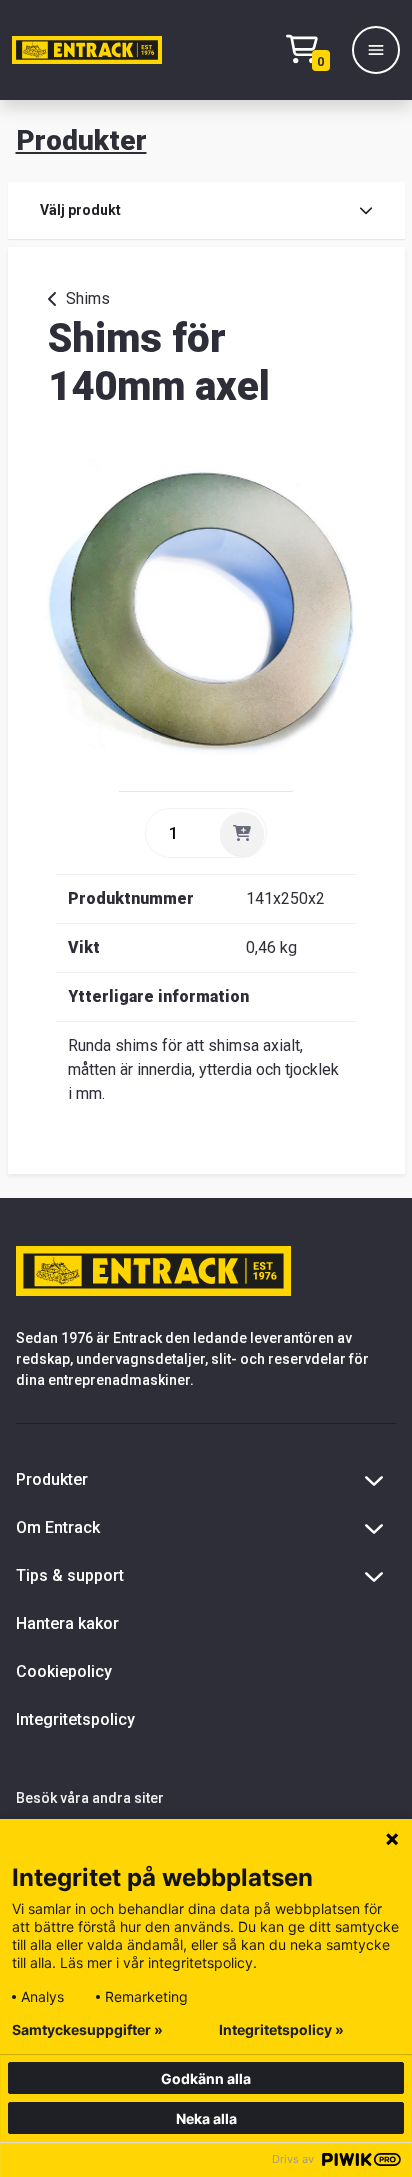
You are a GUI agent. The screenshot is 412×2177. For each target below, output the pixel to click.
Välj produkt (80, 210)
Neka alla (206, 2118)
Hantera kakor (67, 1623)
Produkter (81, 140)
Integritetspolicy (75, 1719)
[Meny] (376, 50)
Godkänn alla (206, 2078)
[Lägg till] (242, 834)
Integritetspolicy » (281, 2030)
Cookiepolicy (64, 1671)
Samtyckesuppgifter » (87, 2030)
